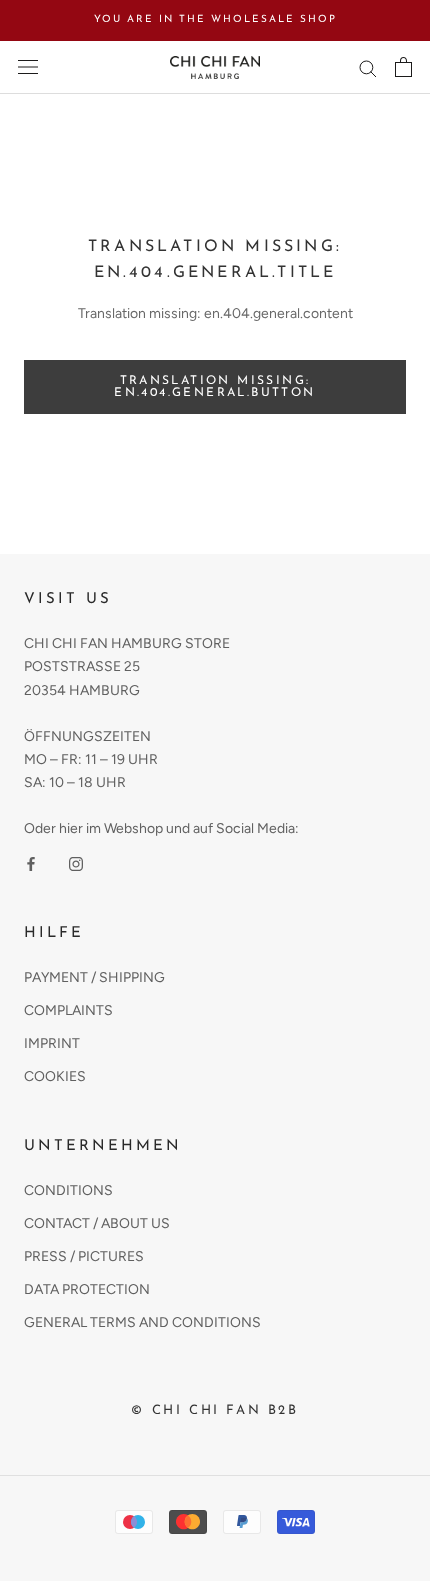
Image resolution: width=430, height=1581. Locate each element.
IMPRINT (52, 1043)
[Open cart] (403, 67)
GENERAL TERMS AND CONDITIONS (142, 1322)
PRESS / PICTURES (84, 1256)
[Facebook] (31, 862)
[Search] (368, 67)
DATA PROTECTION (87, 1289)
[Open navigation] (28, 67)
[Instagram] (76, 862)
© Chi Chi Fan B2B (214, 1410)
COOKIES (55, 1076)
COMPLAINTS (68, 1010)
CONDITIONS (68, 1190)
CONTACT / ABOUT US (97, 1223)
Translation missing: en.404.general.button (214, 387)
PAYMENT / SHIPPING (94, 977)
